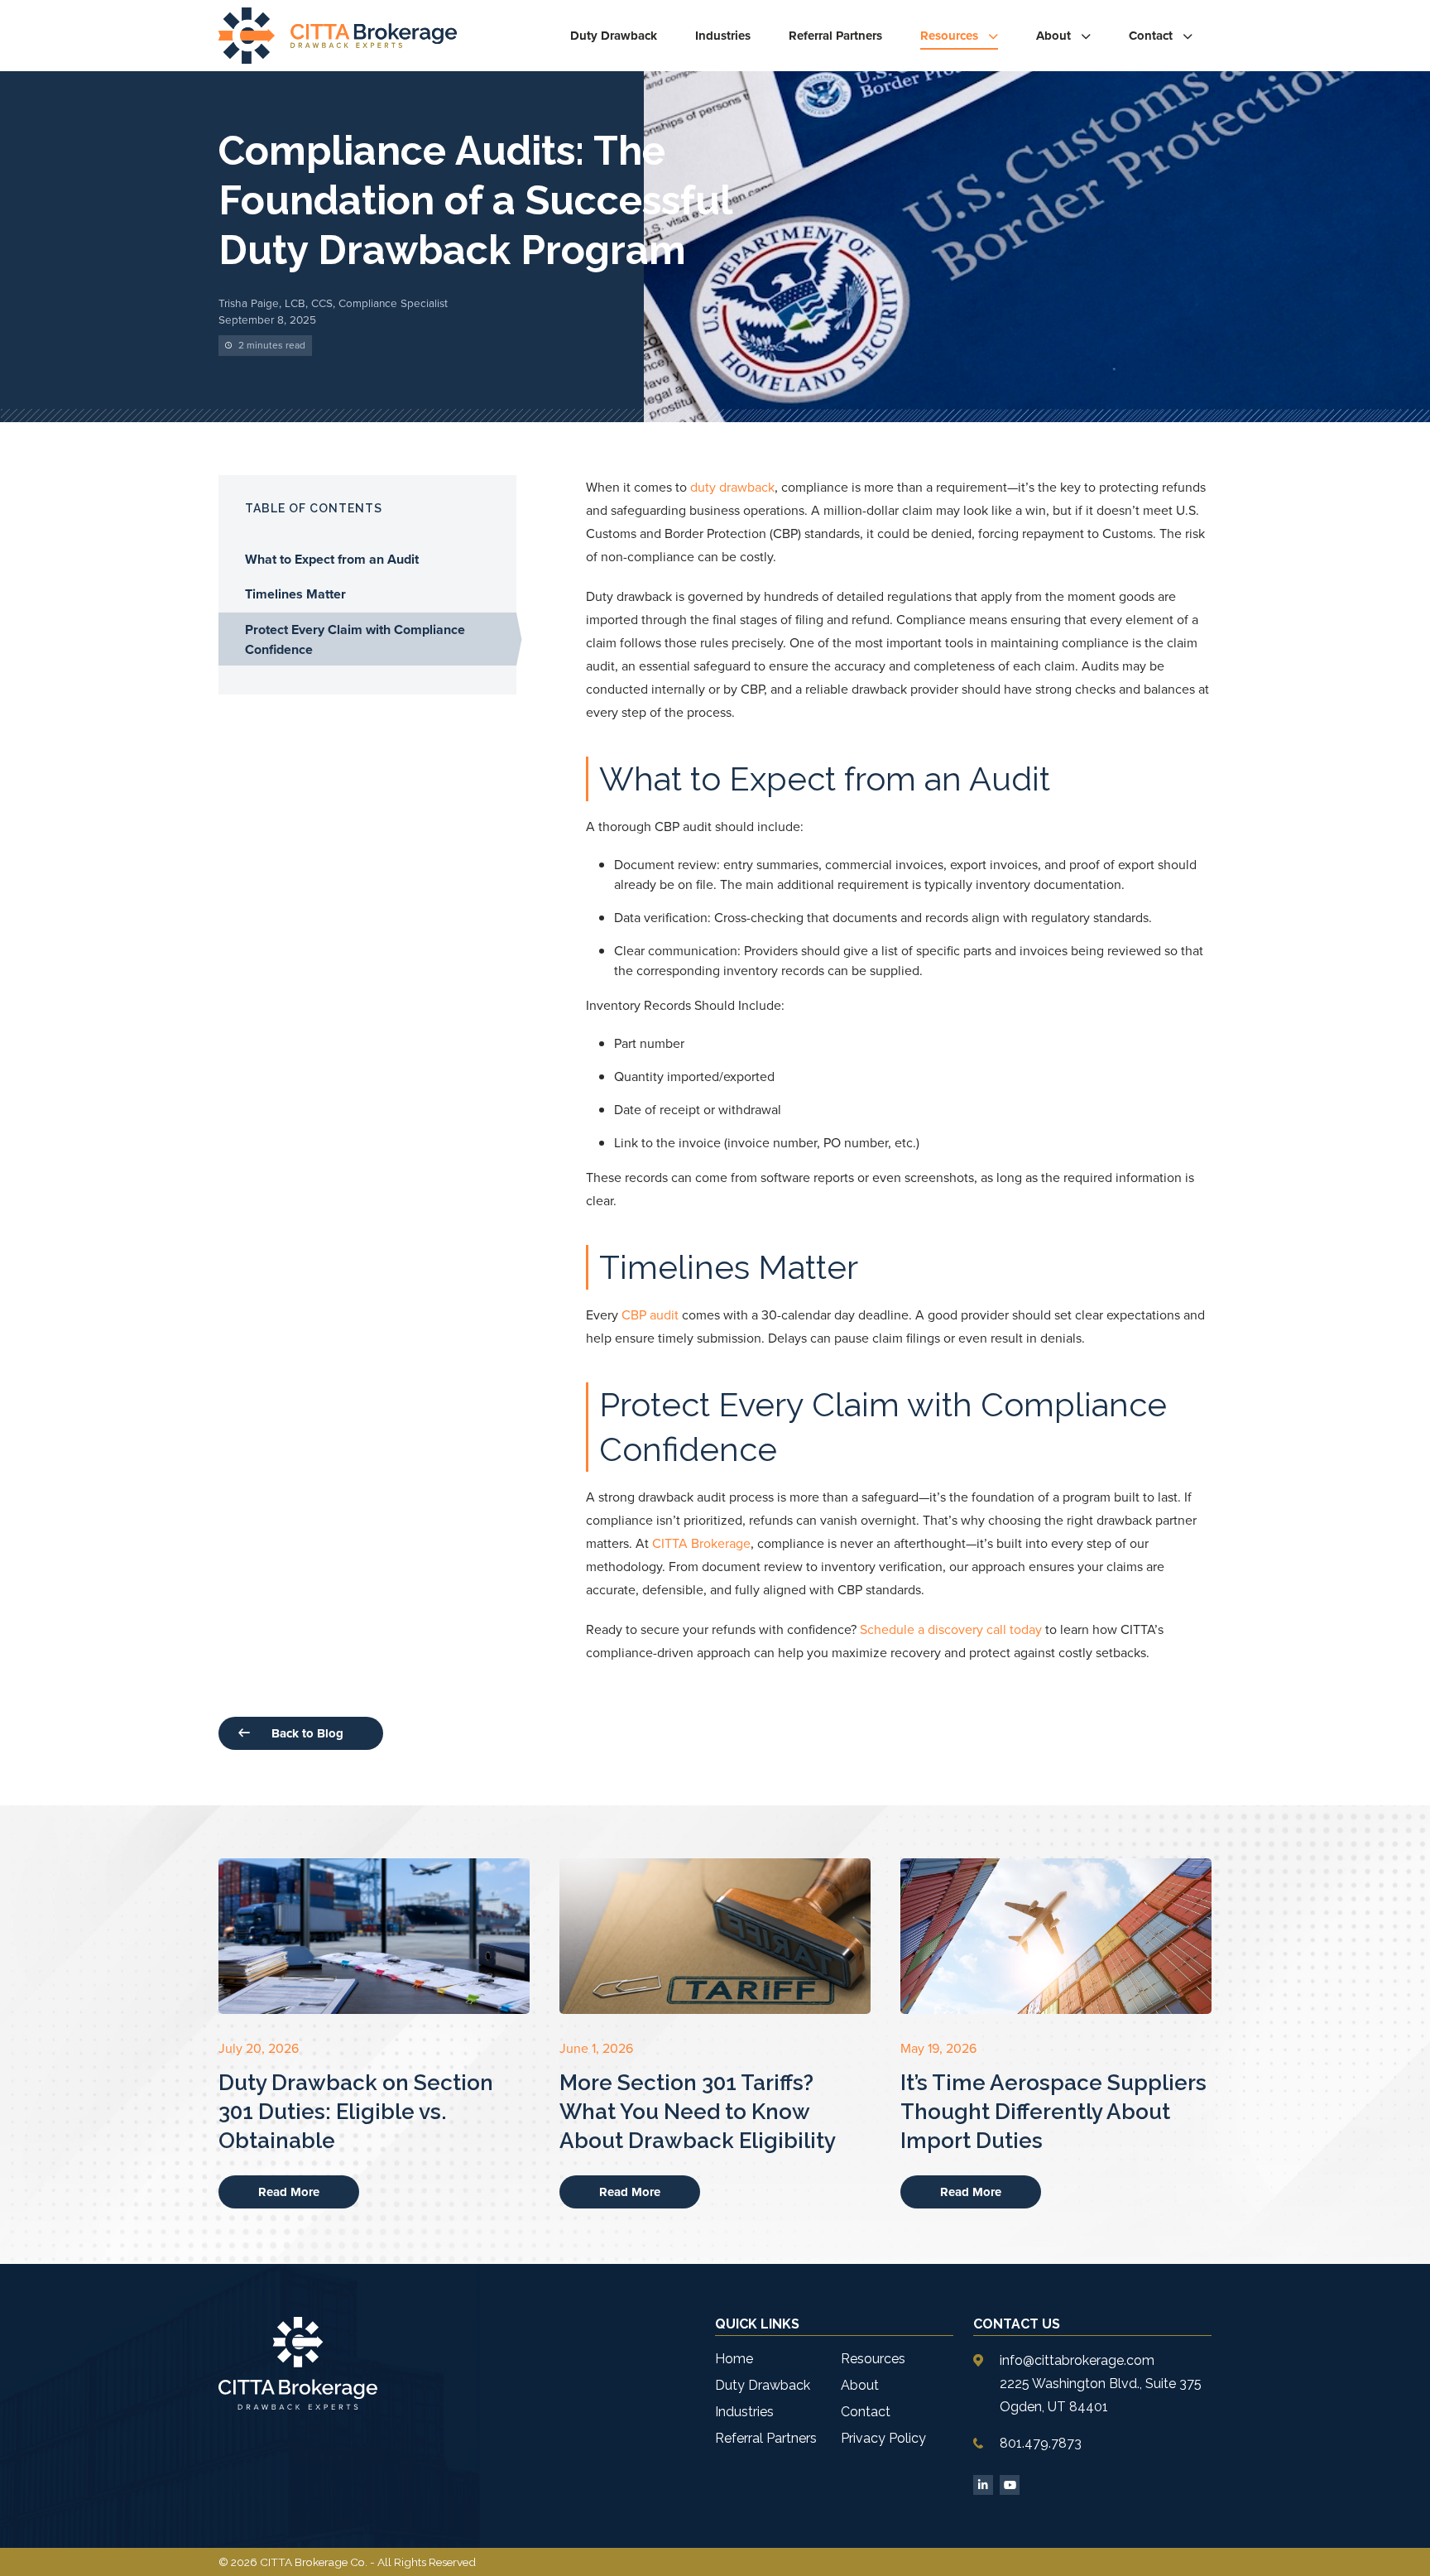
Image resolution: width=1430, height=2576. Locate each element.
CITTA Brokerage (701, 1543)
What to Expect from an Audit (334, 559)
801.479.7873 (1041, 2443)
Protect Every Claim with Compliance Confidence (355, 639)
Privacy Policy (883, 2438)
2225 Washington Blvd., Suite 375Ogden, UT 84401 (1101, 2395)
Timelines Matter (297, 594)
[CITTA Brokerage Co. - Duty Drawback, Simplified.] (338, 36)
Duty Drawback (614, 36)
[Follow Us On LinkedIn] (983, 2485)
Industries (723, 36)
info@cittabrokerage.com (1077, 2360)
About (1053, 36)
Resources (949, 36)
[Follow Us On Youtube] (1010, 2485)
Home (734, 2359)
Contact (1151, 36)
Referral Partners (835, 36)
